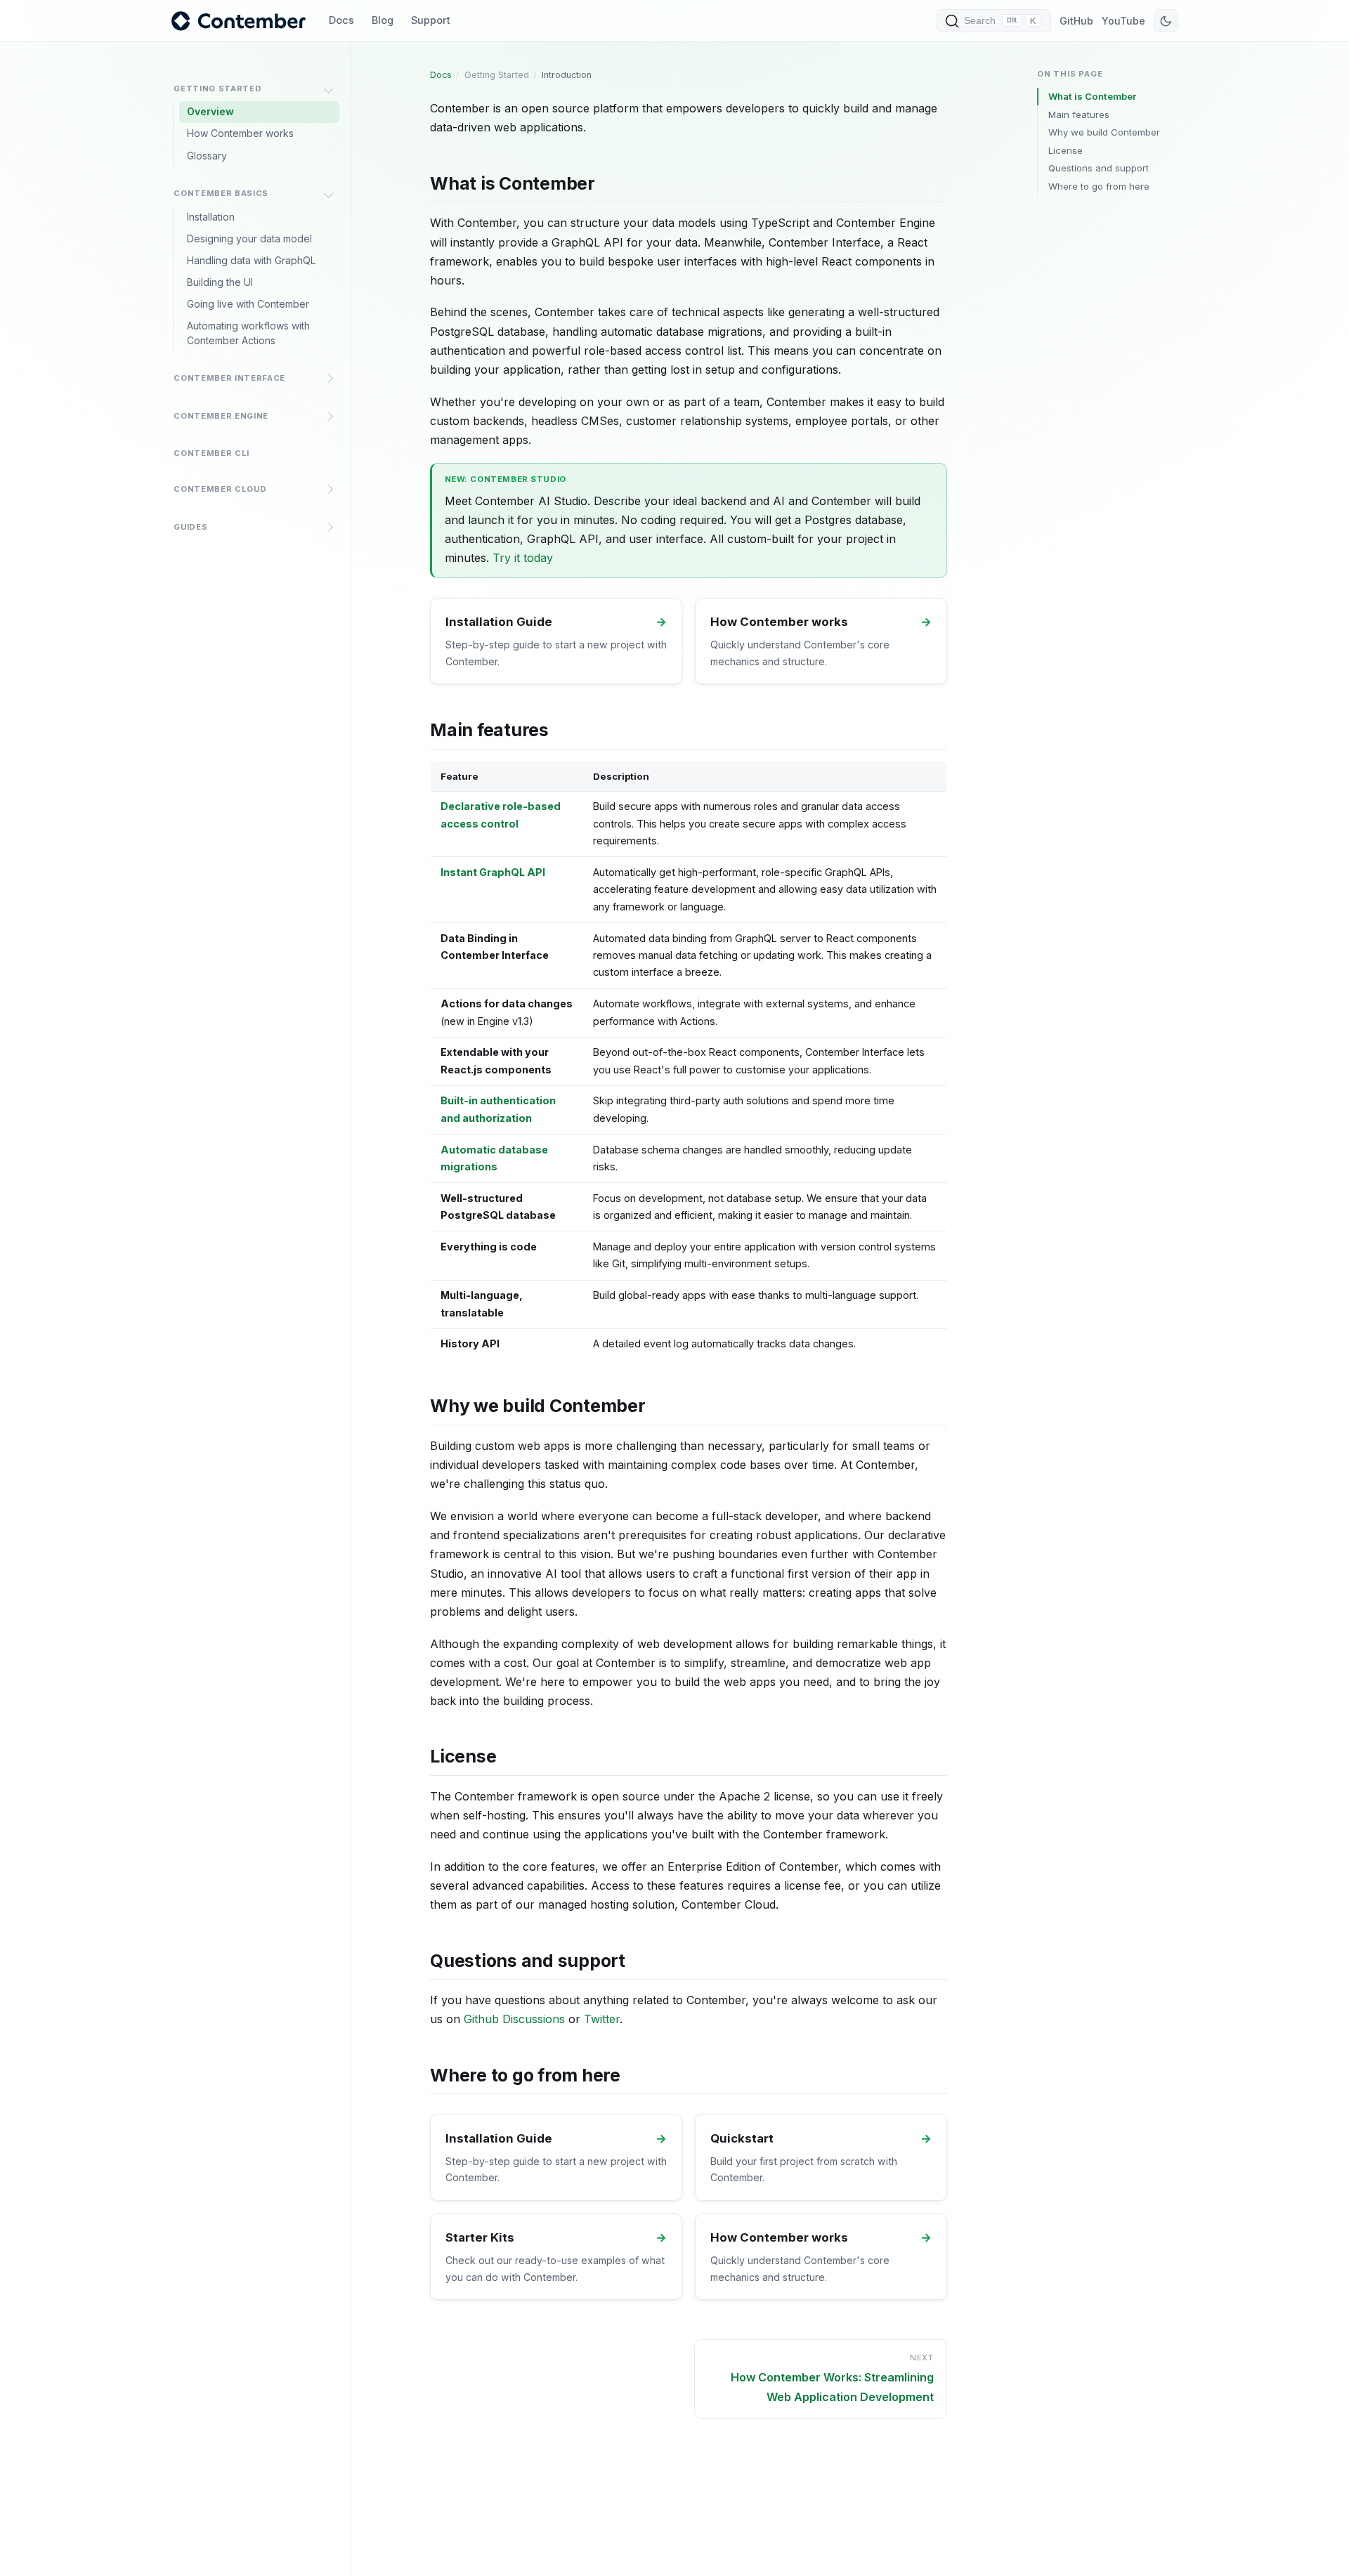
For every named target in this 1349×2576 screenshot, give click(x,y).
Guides (190, 527)
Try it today (523, 558)
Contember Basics (221, 193)
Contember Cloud (220, 489)
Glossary (207, 156)
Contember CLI (211, 453)
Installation (211, 217)
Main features (1079, 115)
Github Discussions (514, 2019)
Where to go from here (1099, 186)
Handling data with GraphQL (251, 260)
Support (431, 20)
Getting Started (217, 89)
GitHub (1076, 21)
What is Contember (1092, 96)
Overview (210, 111)
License (1065, 150)
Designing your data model (249, 238)
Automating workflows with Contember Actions (248, 333)
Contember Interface (229, 378)
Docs (341, 20)
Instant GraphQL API (493, 872)
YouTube (1123, 21)
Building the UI (220, 282)
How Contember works (240, 133)
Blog (383, 20)
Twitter (602, 2019)
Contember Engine (221, 416)
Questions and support (1099, 168)
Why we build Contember (1104, 132)
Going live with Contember (248, 304)
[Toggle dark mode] (1166, 21)
